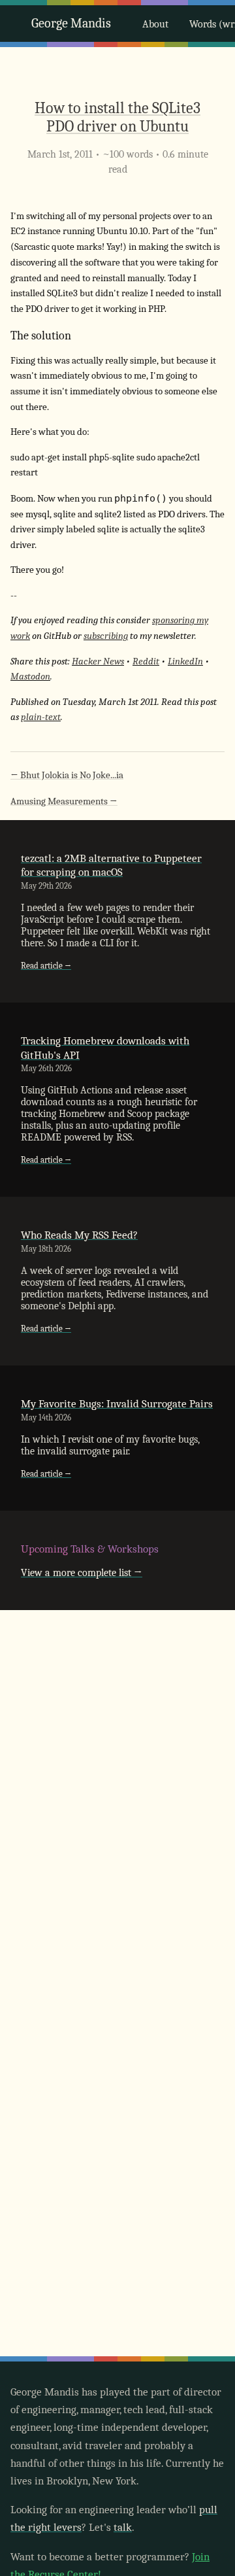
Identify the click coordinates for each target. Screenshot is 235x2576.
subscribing (106, 636)
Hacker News (98, 661)
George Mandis (71, 23)
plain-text (41, 717)
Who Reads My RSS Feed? (79, 1235)
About (155, 24)
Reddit (146, 661)
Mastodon (30, 677)
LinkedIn (185, 661)
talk (123, 2527)
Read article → (46, 966)
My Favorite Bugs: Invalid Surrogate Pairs (117, 1404)
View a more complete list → (82, 1573)
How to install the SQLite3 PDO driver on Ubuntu (117, 117)
